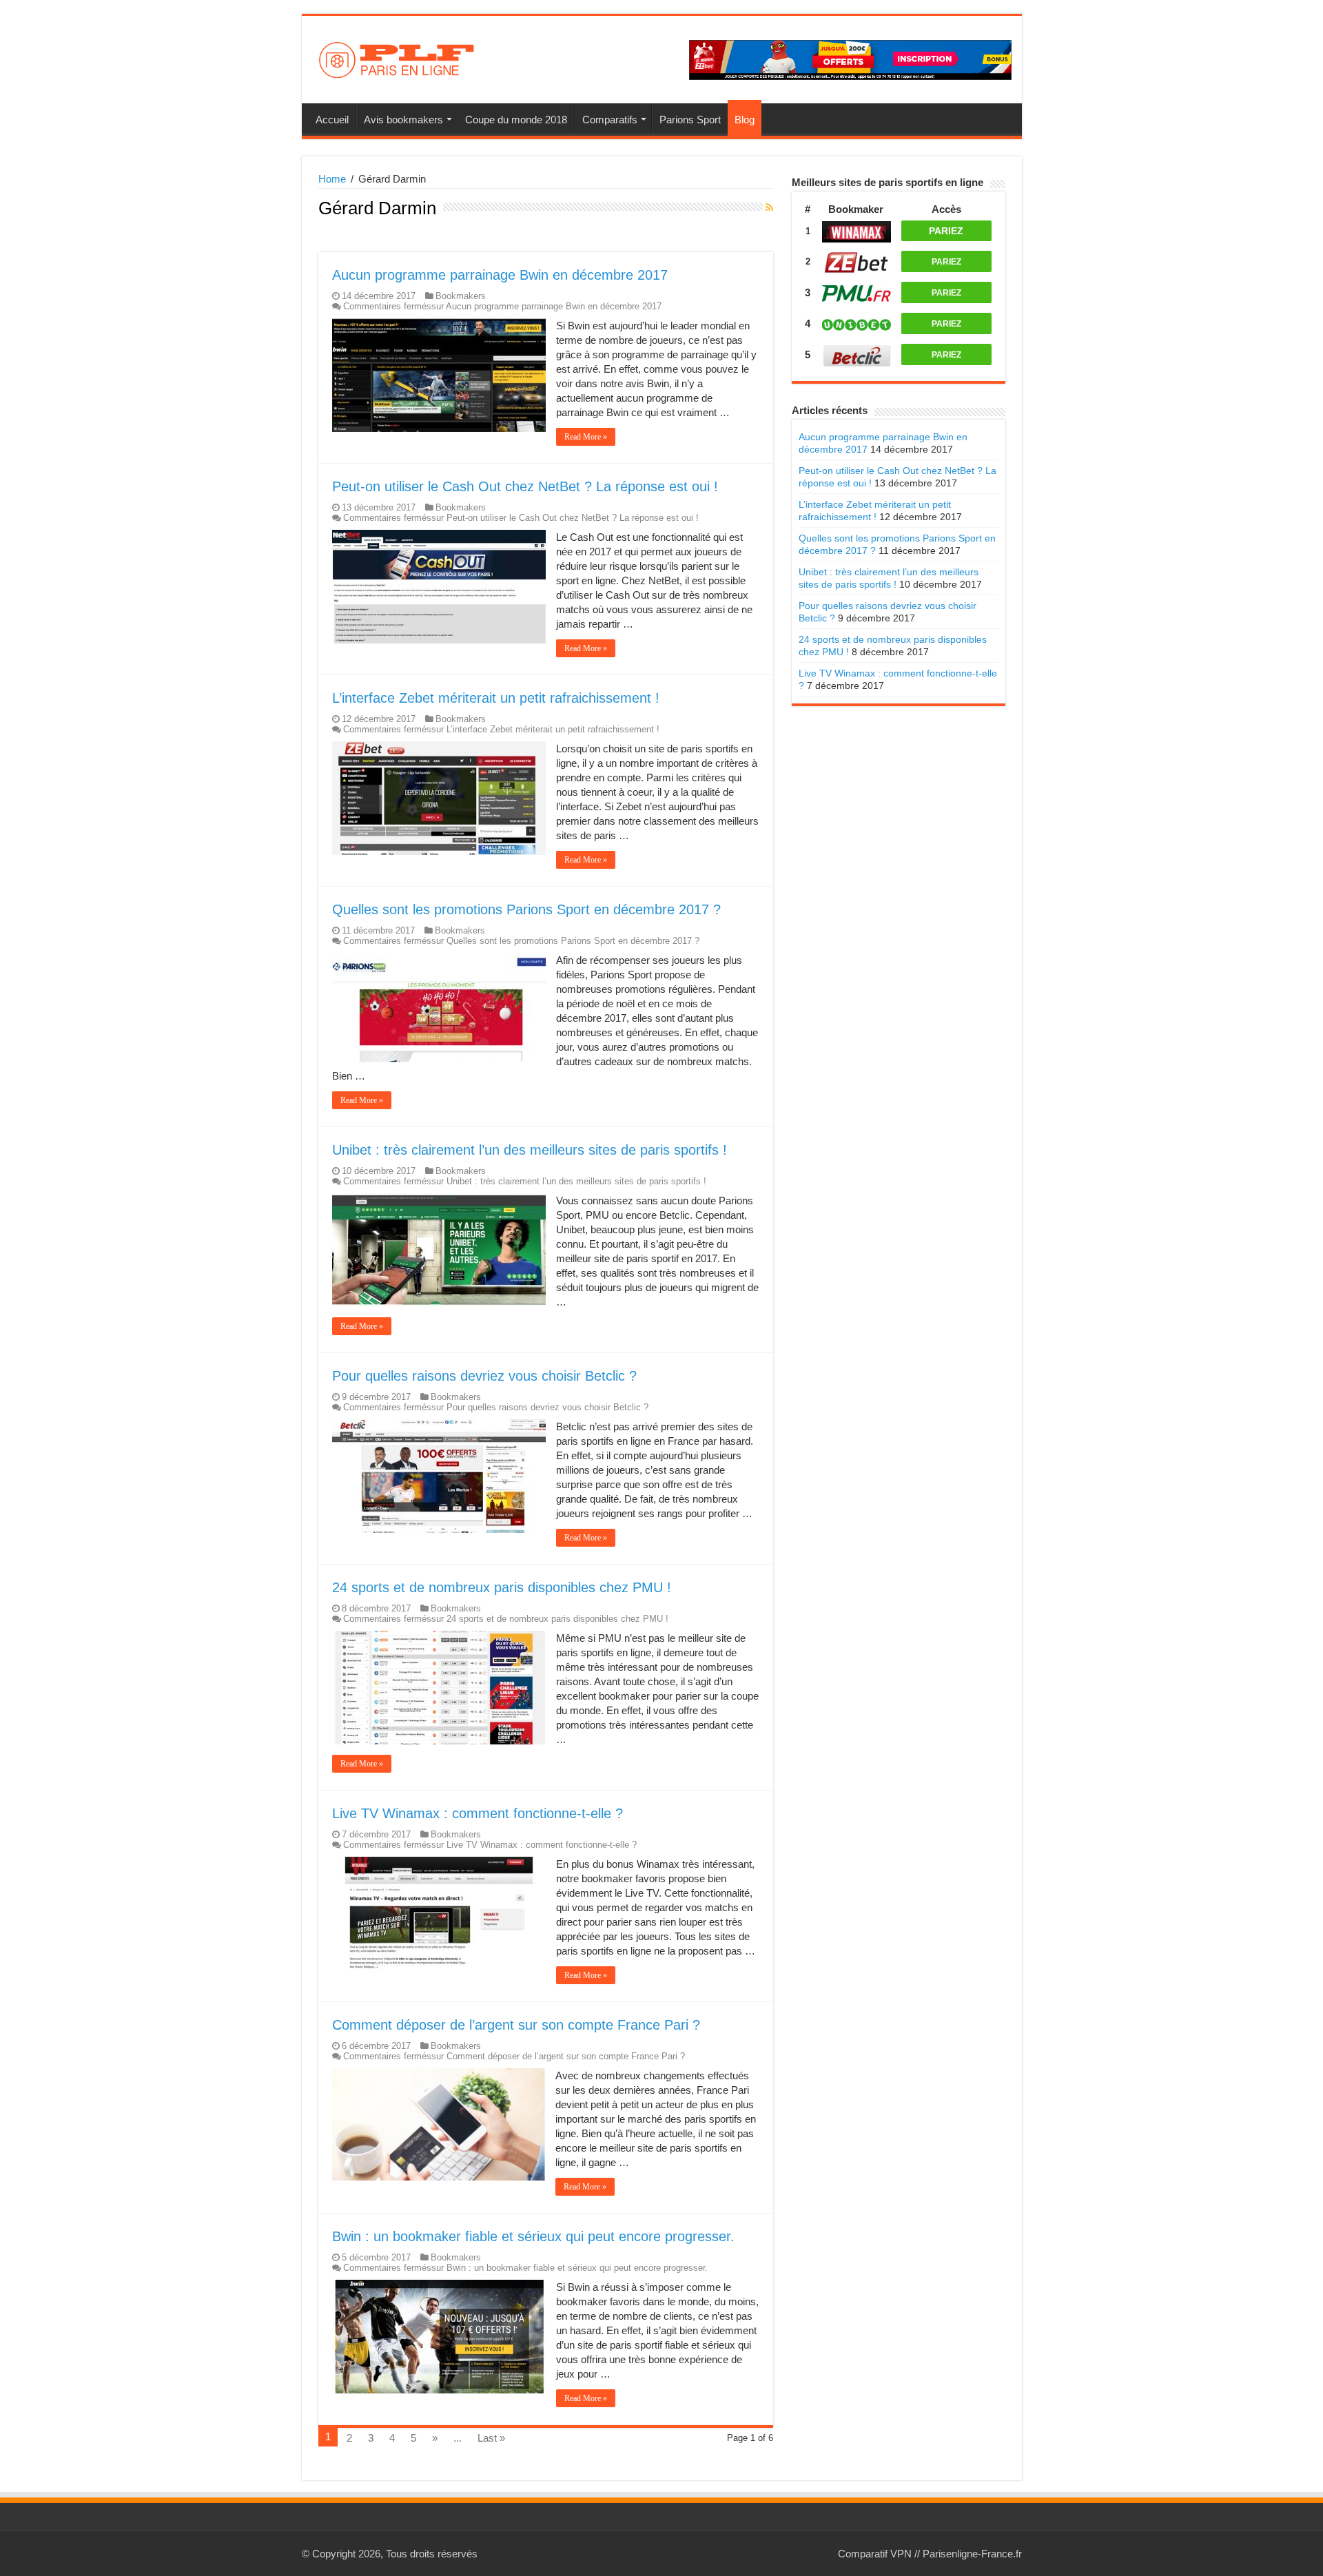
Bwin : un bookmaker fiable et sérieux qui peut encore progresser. (533, 2236)
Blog (745, 120)
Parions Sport (690, 120)
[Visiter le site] (857, 230)
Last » (491, 2438)
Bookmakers (461, 296)
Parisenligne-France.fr (972, 2554)
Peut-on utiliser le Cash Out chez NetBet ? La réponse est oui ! (525, 486)
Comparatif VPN (875, 2554)
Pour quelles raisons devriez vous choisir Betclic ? (484, 1376)
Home (332, 179)
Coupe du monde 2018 (516, 120)
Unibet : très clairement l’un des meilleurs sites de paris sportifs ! (530, 1150)
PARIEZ (946, 231)
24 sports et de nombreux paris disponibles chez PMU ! (502, 1587)
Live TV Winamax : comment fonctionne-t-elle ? (478, 1813)
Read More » (586, 437)
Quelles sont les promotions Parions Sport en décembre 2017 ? (526, 909)
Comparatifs (610, 120)
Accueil (332, 120)
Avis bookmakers (403, 120)
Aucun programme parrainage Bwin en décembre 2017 (500, 275)
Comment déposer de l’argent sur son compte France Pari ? (516, 2025)
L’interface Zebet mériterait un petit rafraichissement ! (496, 698)
